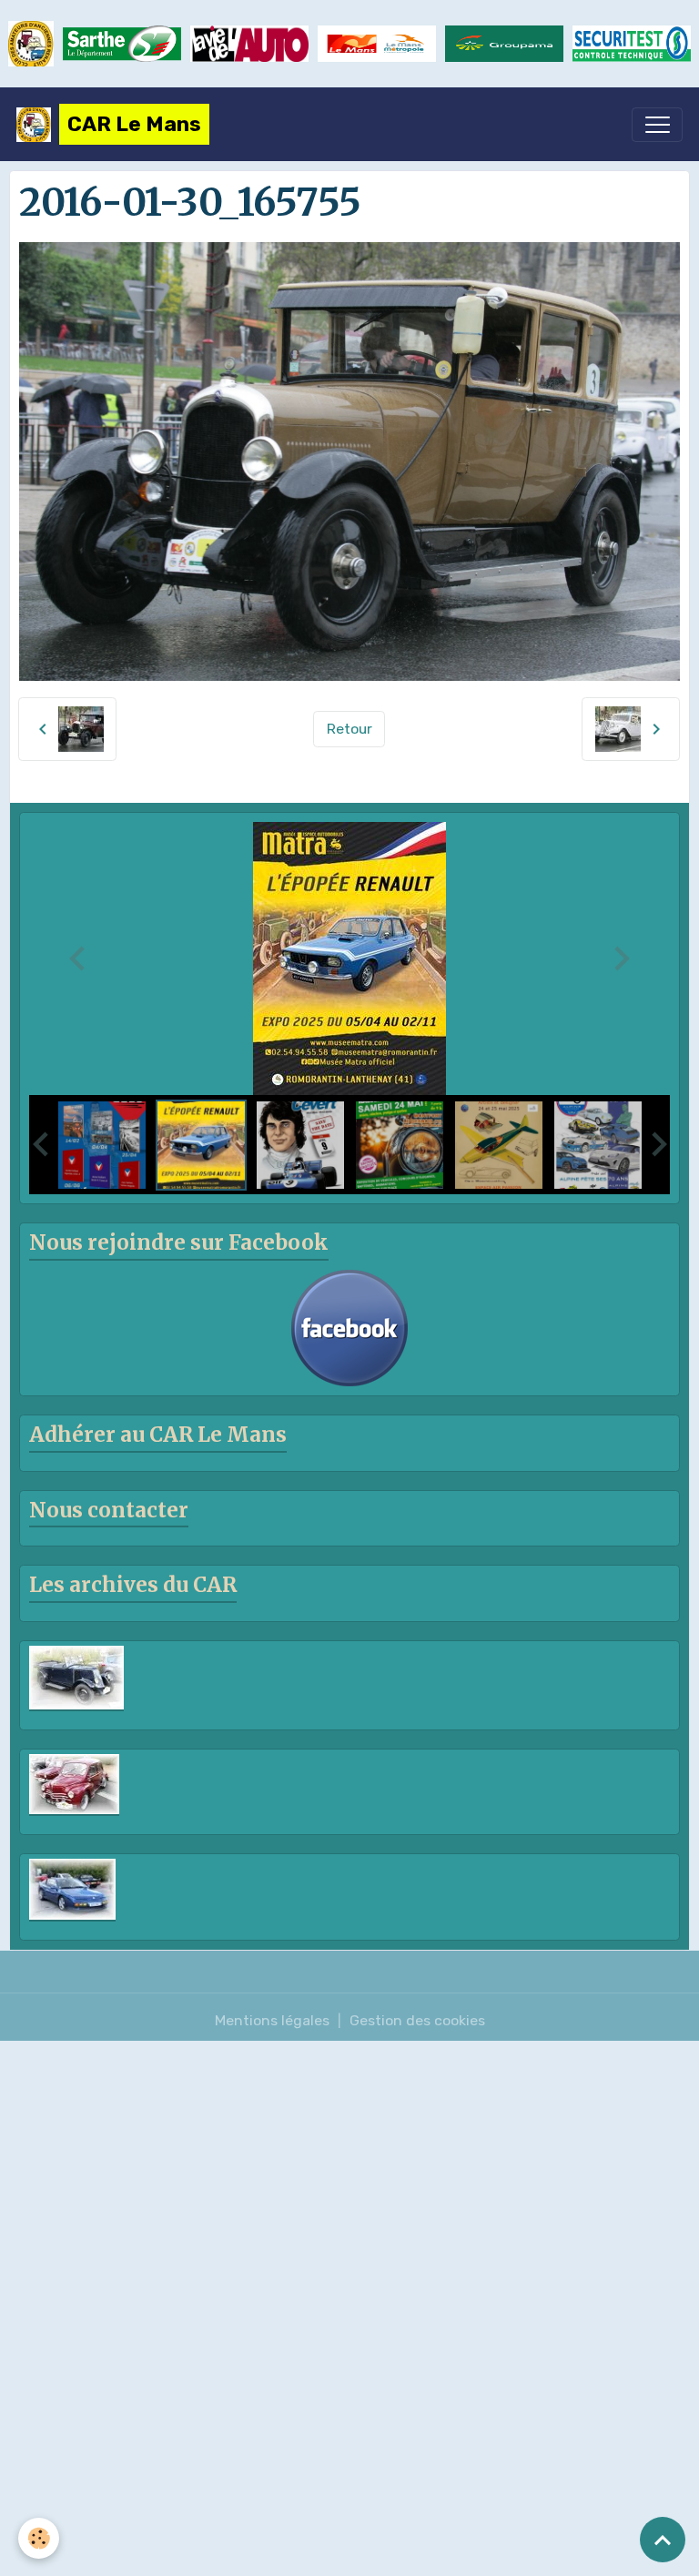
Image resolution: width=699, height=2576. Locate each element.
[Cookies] (39, 2538)
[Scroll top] (663, 2540)
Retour (349, 729)
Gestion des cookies (417, 2020)
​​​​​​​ (632, 43)
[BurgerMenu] (657, 125)
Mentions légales (272, 2020)
